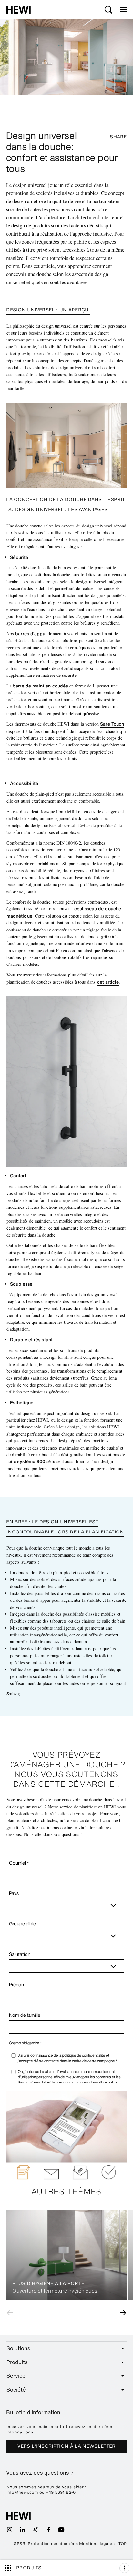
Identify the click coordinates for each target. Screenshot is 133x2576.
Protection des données (53, 2544)
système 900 (31, 1461)
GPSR (19, 2544)
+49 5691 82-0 (61, 2492)
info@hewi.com (22, 2492)
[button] (12, 2313)
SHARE (118, 137)
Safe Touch (112, 724)
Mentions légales (97, 2544)
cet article (108, 982)
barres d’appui (31, 634)
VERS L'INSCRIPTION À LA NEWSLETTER (66, 2446)
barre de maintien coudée (40, 686)
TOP (123, 2544)
